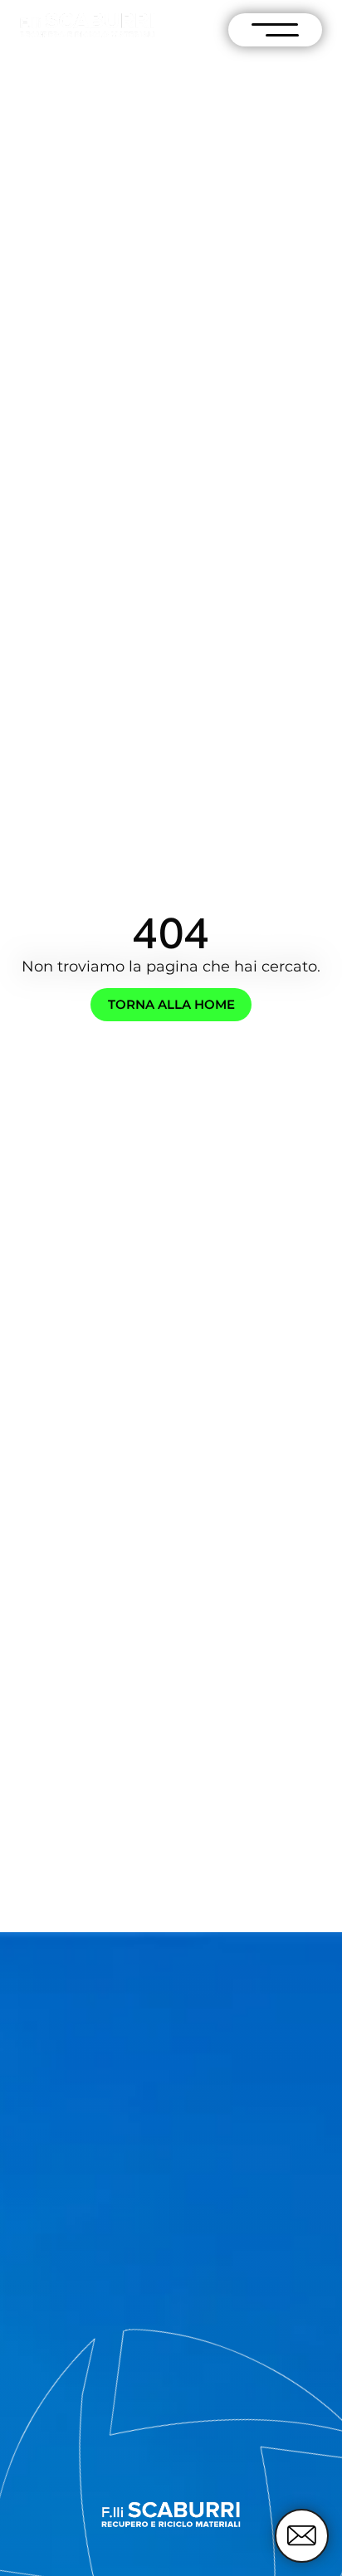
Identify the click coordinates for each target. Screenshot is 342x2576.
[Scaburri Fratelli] (87, 25)
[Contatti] (302, 2536)
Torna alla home (171, 1005)
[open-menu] (275, 30)
